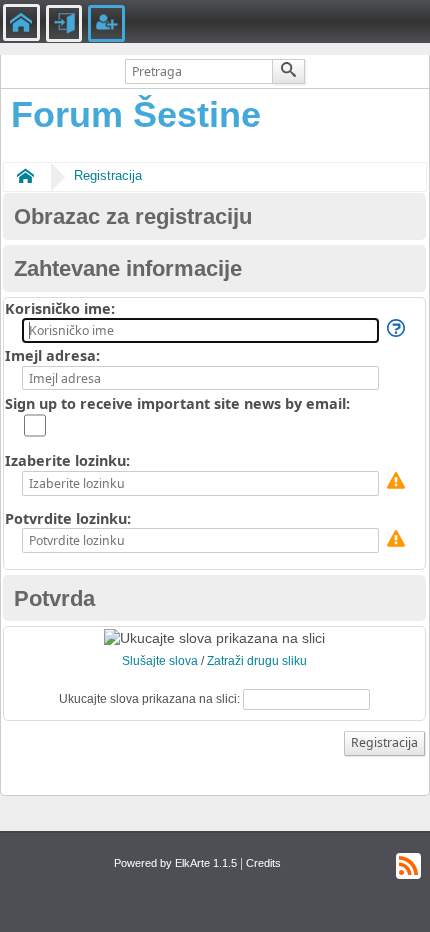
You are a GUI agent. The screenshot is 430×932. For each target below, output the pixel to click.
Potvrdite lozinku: (68, 518)
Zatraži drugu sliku (257, 661)
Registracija (108, 175)
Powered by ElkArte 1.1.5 (175, 863)
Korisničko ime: (60, 308)
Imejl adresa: (52, 355)
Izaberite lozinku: (67, 460)
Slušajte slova (160, 661)
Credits (263, 863)
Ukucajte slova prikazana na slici (148, 699)
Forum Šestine (136, 114)
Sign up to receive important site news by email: (177, 403)
